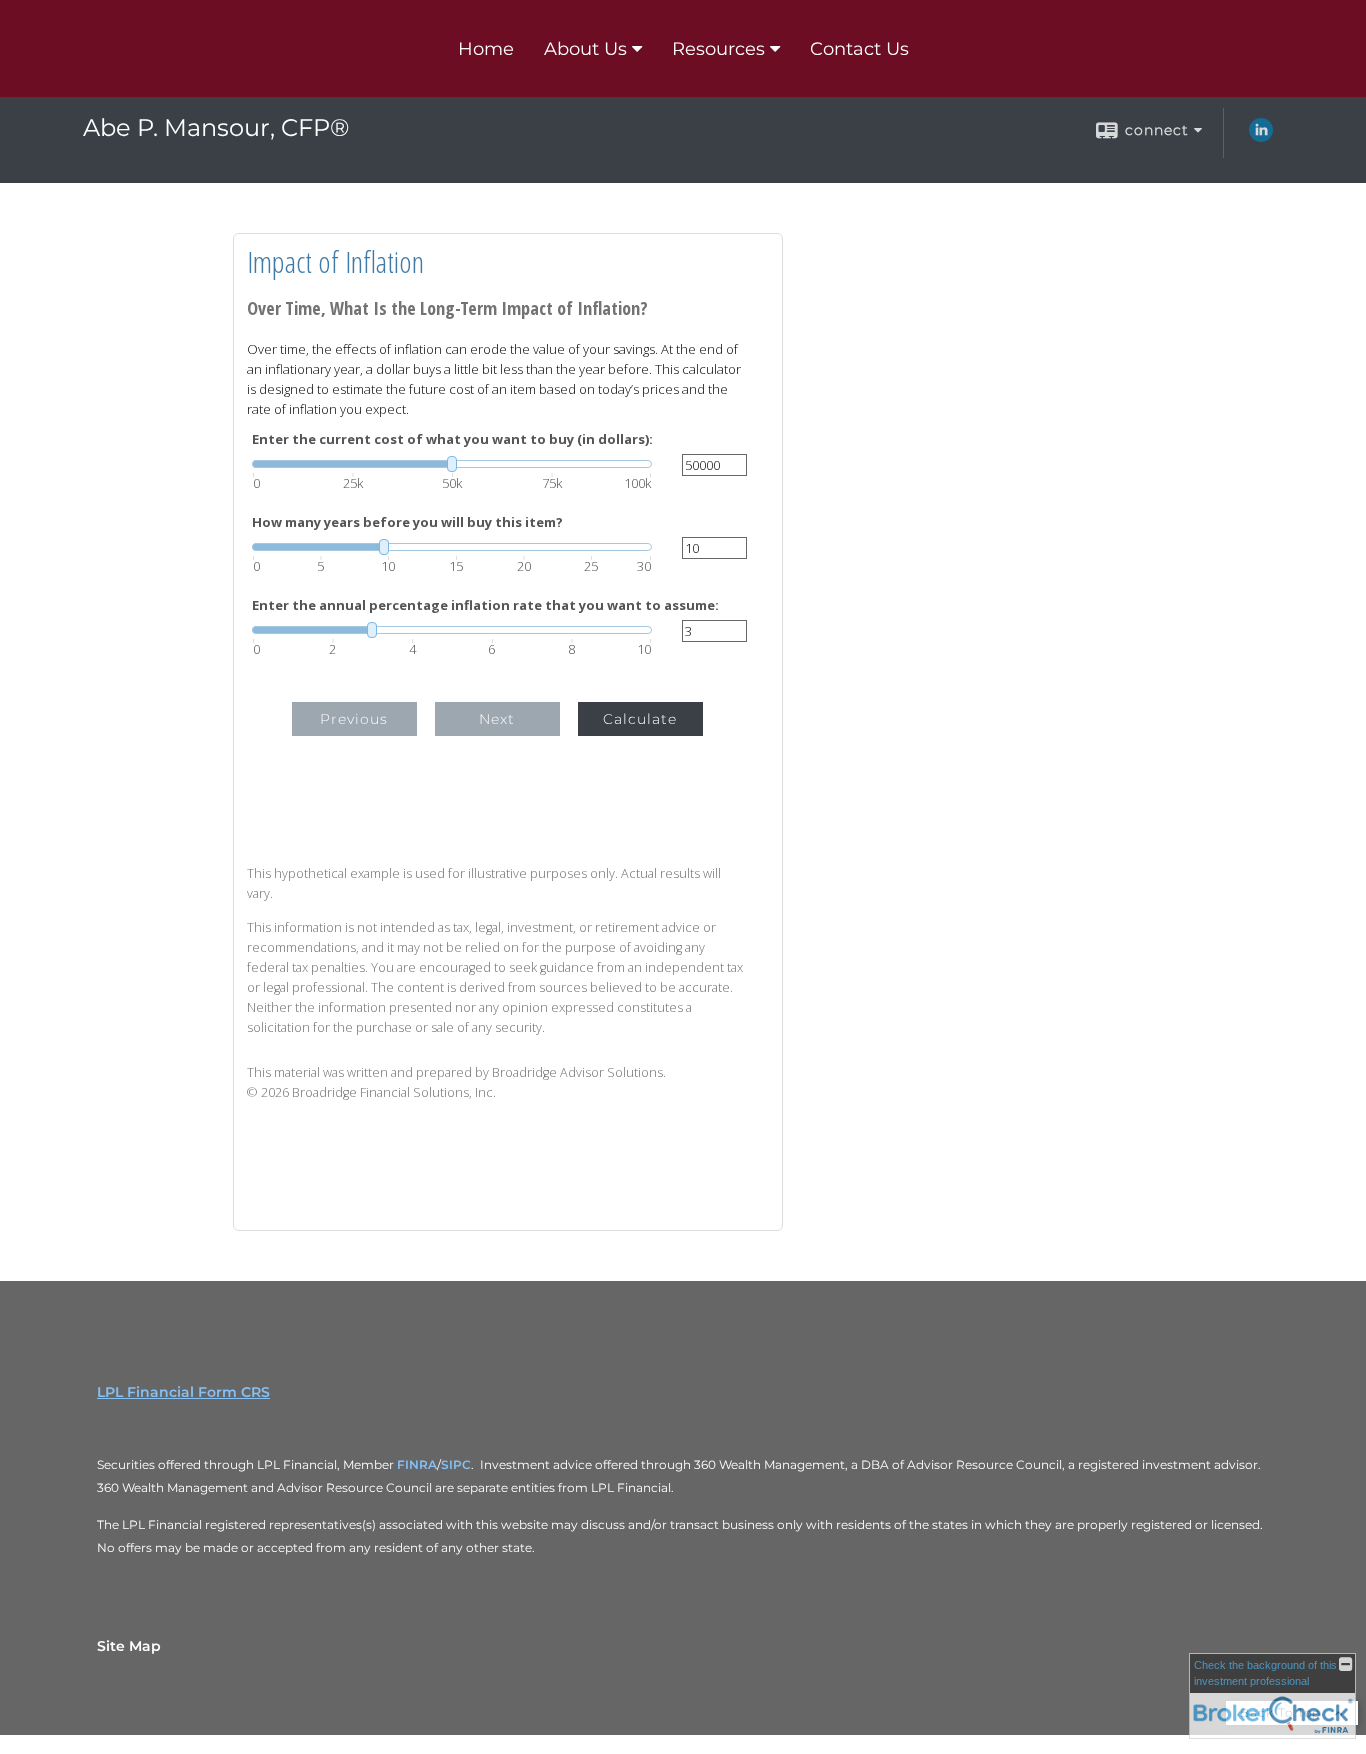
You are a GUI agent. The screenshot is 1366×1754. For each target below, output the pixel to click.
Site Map (129, 1646)
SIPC (456, 1464)
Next (497, 719)
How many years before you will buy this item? (407, 522)
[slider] (452, 464)
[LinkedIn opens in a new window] (1261, 137)
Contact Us (859, 49)
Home (486, 49)
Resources (718, 49)
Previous (354, 719)
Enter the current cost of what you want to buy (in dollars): (452, 439)
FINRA (415, 1464)
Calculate (640, 719)
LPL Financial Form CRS (183, 1392)
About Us (585, 49)
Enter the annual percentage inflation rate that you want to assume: (485, 605)
